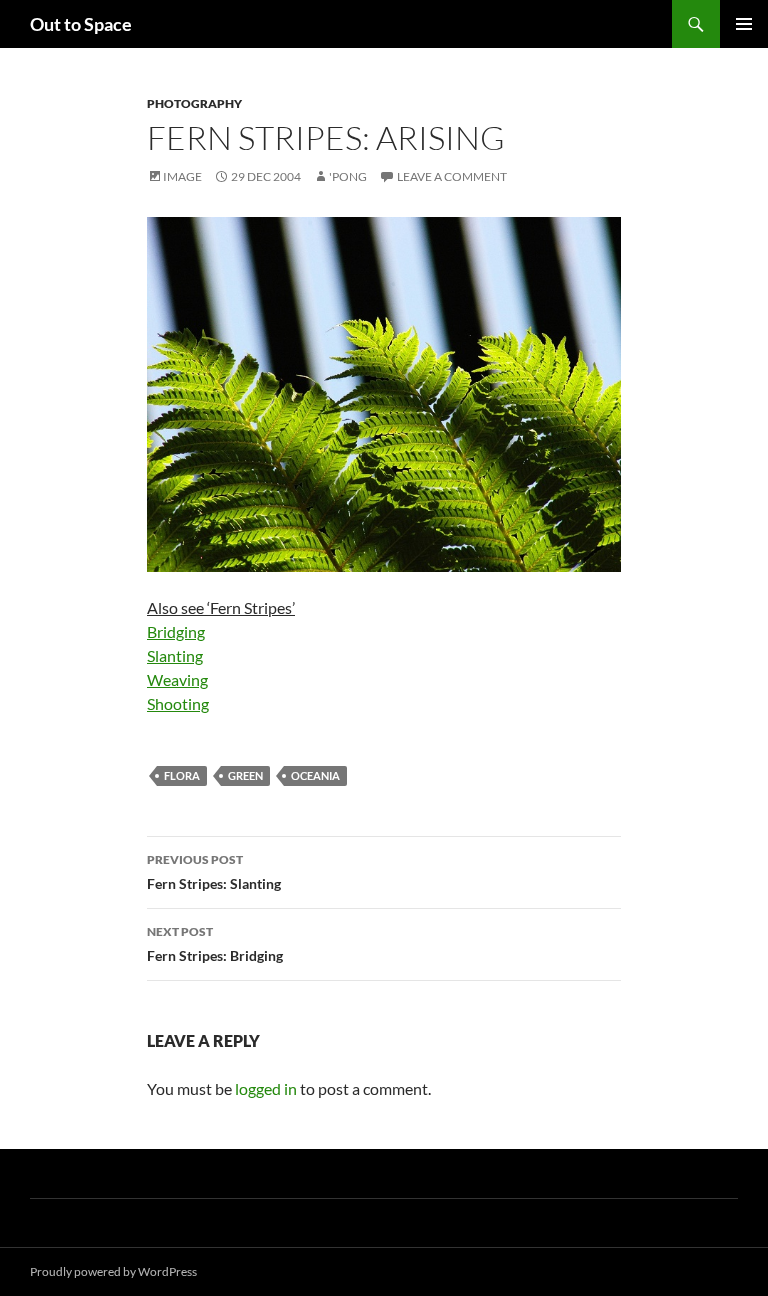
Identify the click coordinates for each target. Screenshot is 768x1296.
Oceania (315, 775)
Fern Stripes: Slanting (214, 872)
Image (182, 176)
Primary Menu (744, 24)
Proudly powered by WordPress (113, 1271)
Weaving (177, 679)
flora (182, 775)
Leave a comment (452, 176)
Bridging (176, 631)
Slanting (175, 655)
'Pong (348, 176)
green (245, 775)
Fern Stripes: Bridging (215, 944)
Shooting (178, 703)
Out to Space (81, 24)
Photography (194, 103)
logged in (266, 1088)
